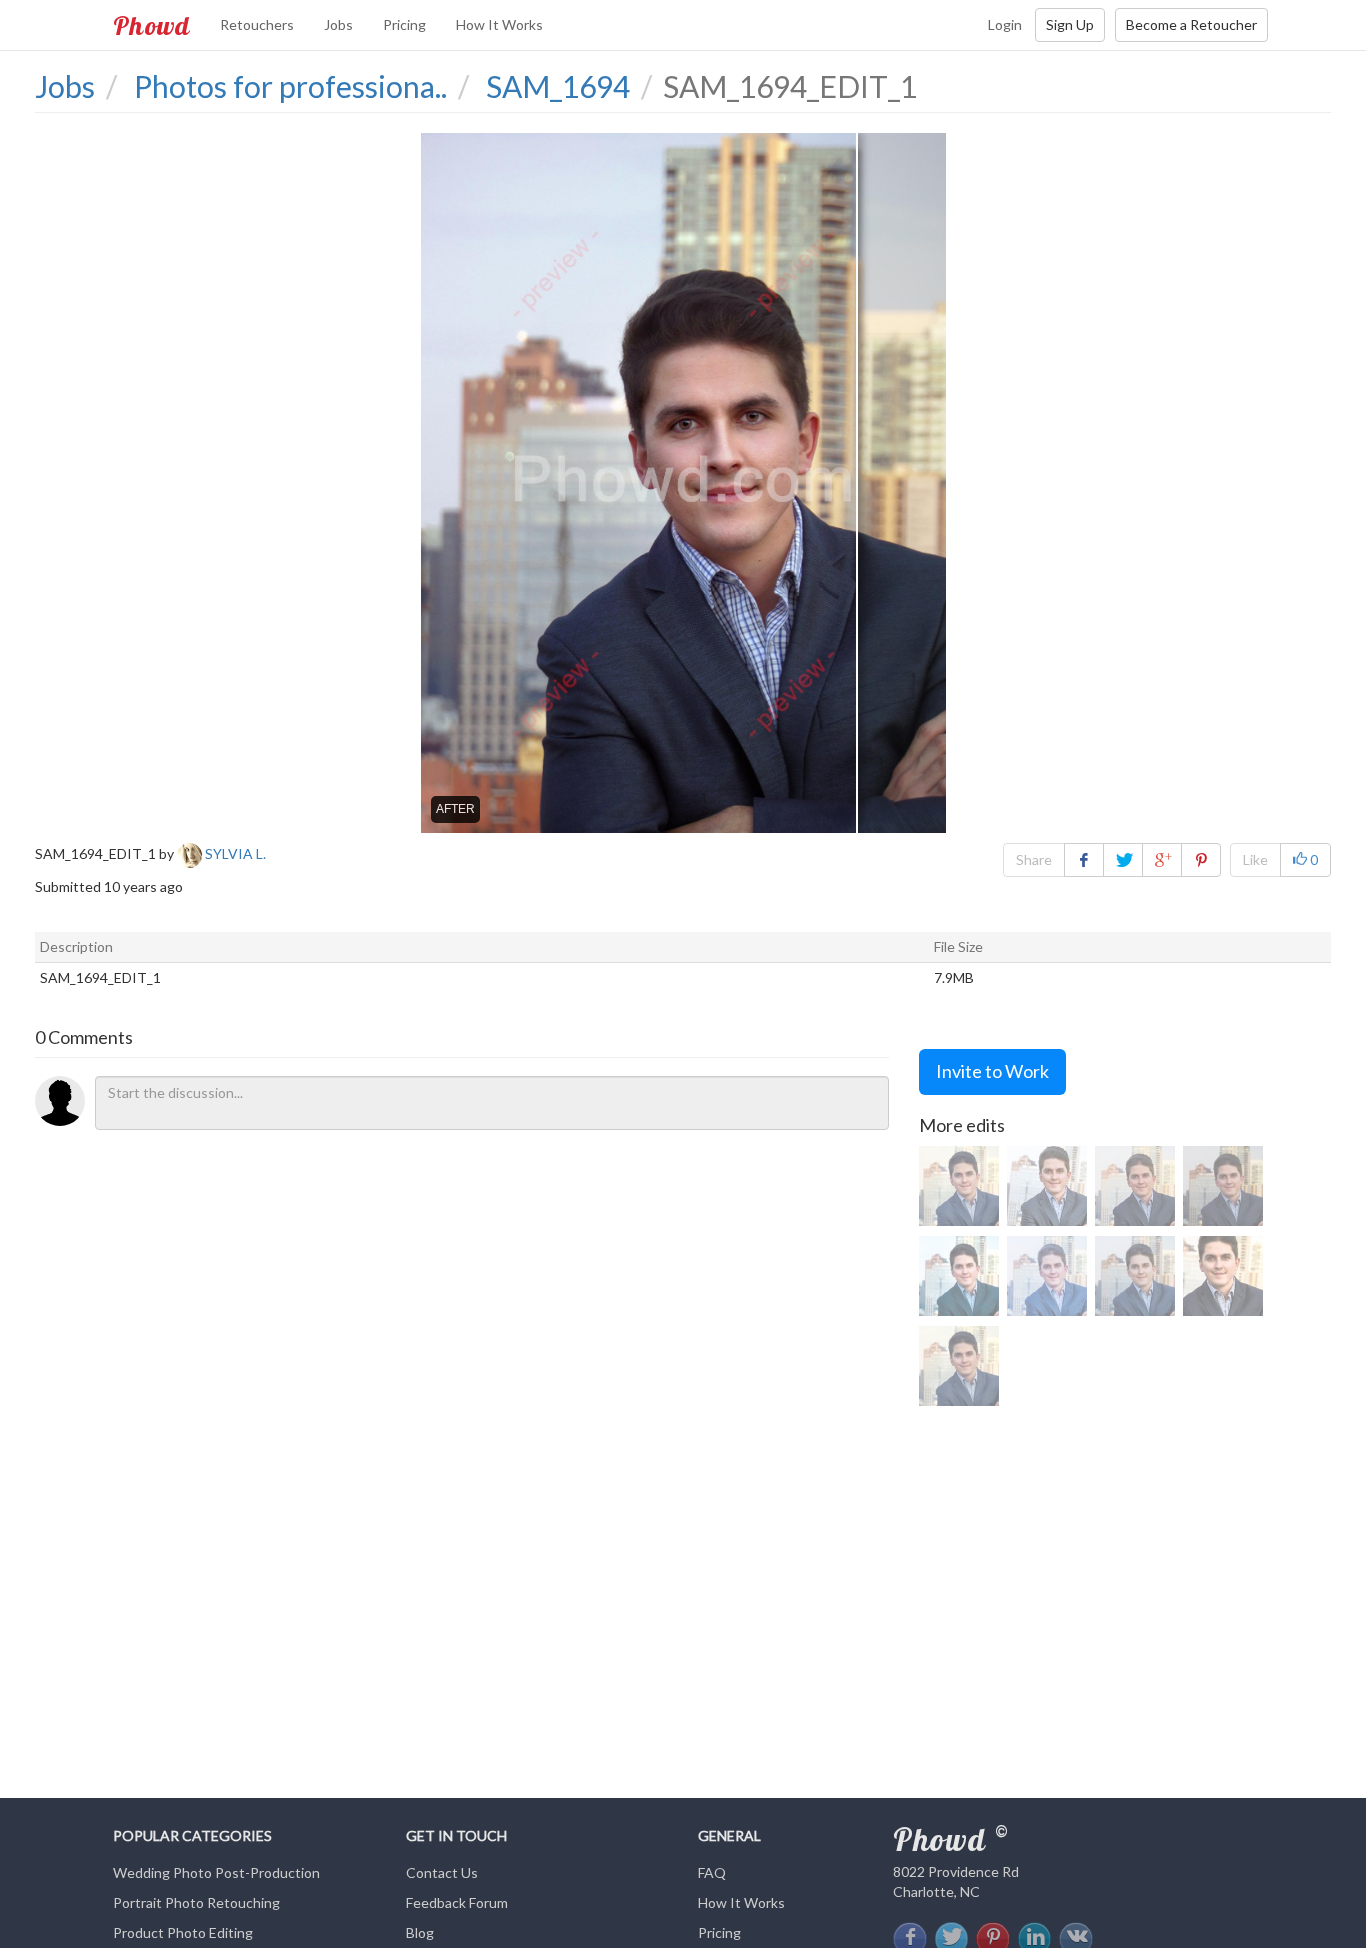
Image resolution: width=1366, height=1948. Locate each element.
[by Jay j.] (1223, 1186)
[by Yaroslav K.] (1135, 1276)
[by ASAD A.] (1135, 1186)
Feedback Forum (457, 1902)
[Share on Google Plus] (1162, 860)
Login (1005, 24)
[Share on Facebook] (1084, 860)
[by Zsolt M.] (959, 1276)
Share (1034, 859)
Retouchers (257, 24)
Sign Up (1070, 24)
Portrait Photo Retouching (196, 1902)
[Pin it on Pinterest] (1201, 860)
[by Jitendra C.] (1047, 1186)
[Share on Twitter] (1123, 860)
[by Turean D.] (1047, 1276)
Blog (420, 1932)
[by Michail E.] (1223, 1276)
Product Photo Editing (183, 1932)
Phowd (151, 25)
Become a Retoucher (1191, 24)
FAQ (712, 1872)
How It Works (499, 24)
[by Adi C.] (959, 1186)
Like (1255, 859)
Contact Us (442, 1872)
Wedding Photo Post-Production (216, 1872)
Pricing (404, 24)
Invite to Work (992, 1071)
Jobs (338, 24)
